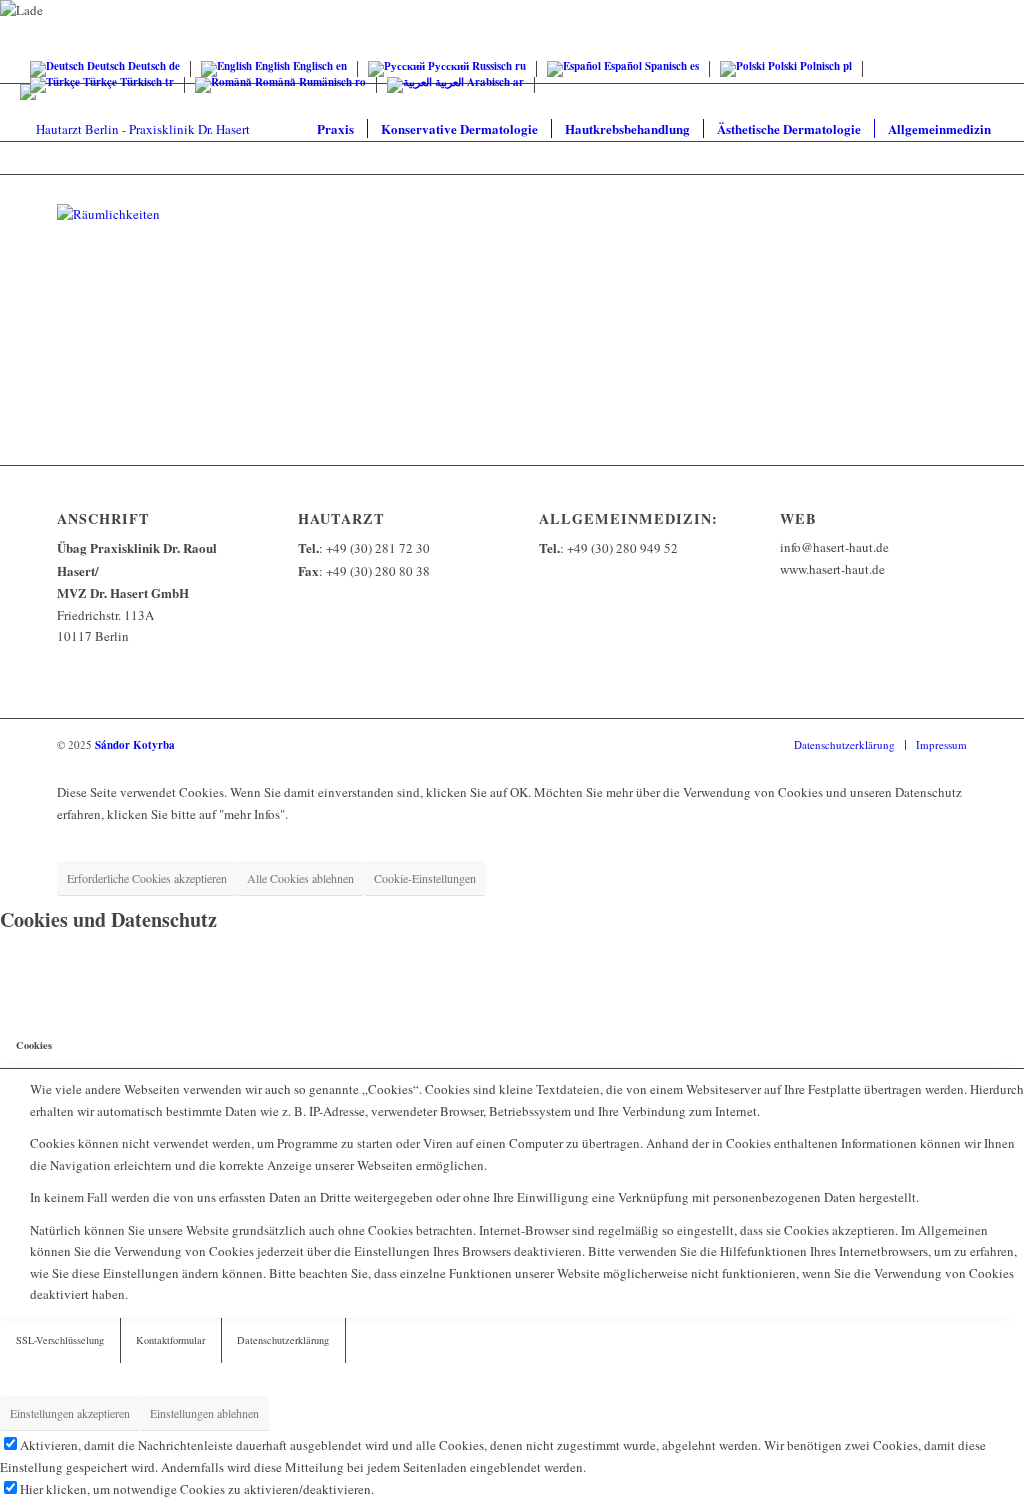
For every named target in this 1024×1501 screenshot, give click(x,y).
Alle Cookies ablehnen (300, 878)
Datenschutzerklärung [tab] (283, 1340)
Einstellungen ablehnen (204, 1413)
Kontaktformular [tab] (170, 1340)
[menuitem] (335, 129)
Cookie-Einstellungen (425, 878)
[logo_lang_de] (135, 129)
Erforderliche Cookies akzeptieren (147, 878)
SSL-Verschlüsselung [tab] (60, 1340)
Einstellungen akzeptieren (70, 1413)
